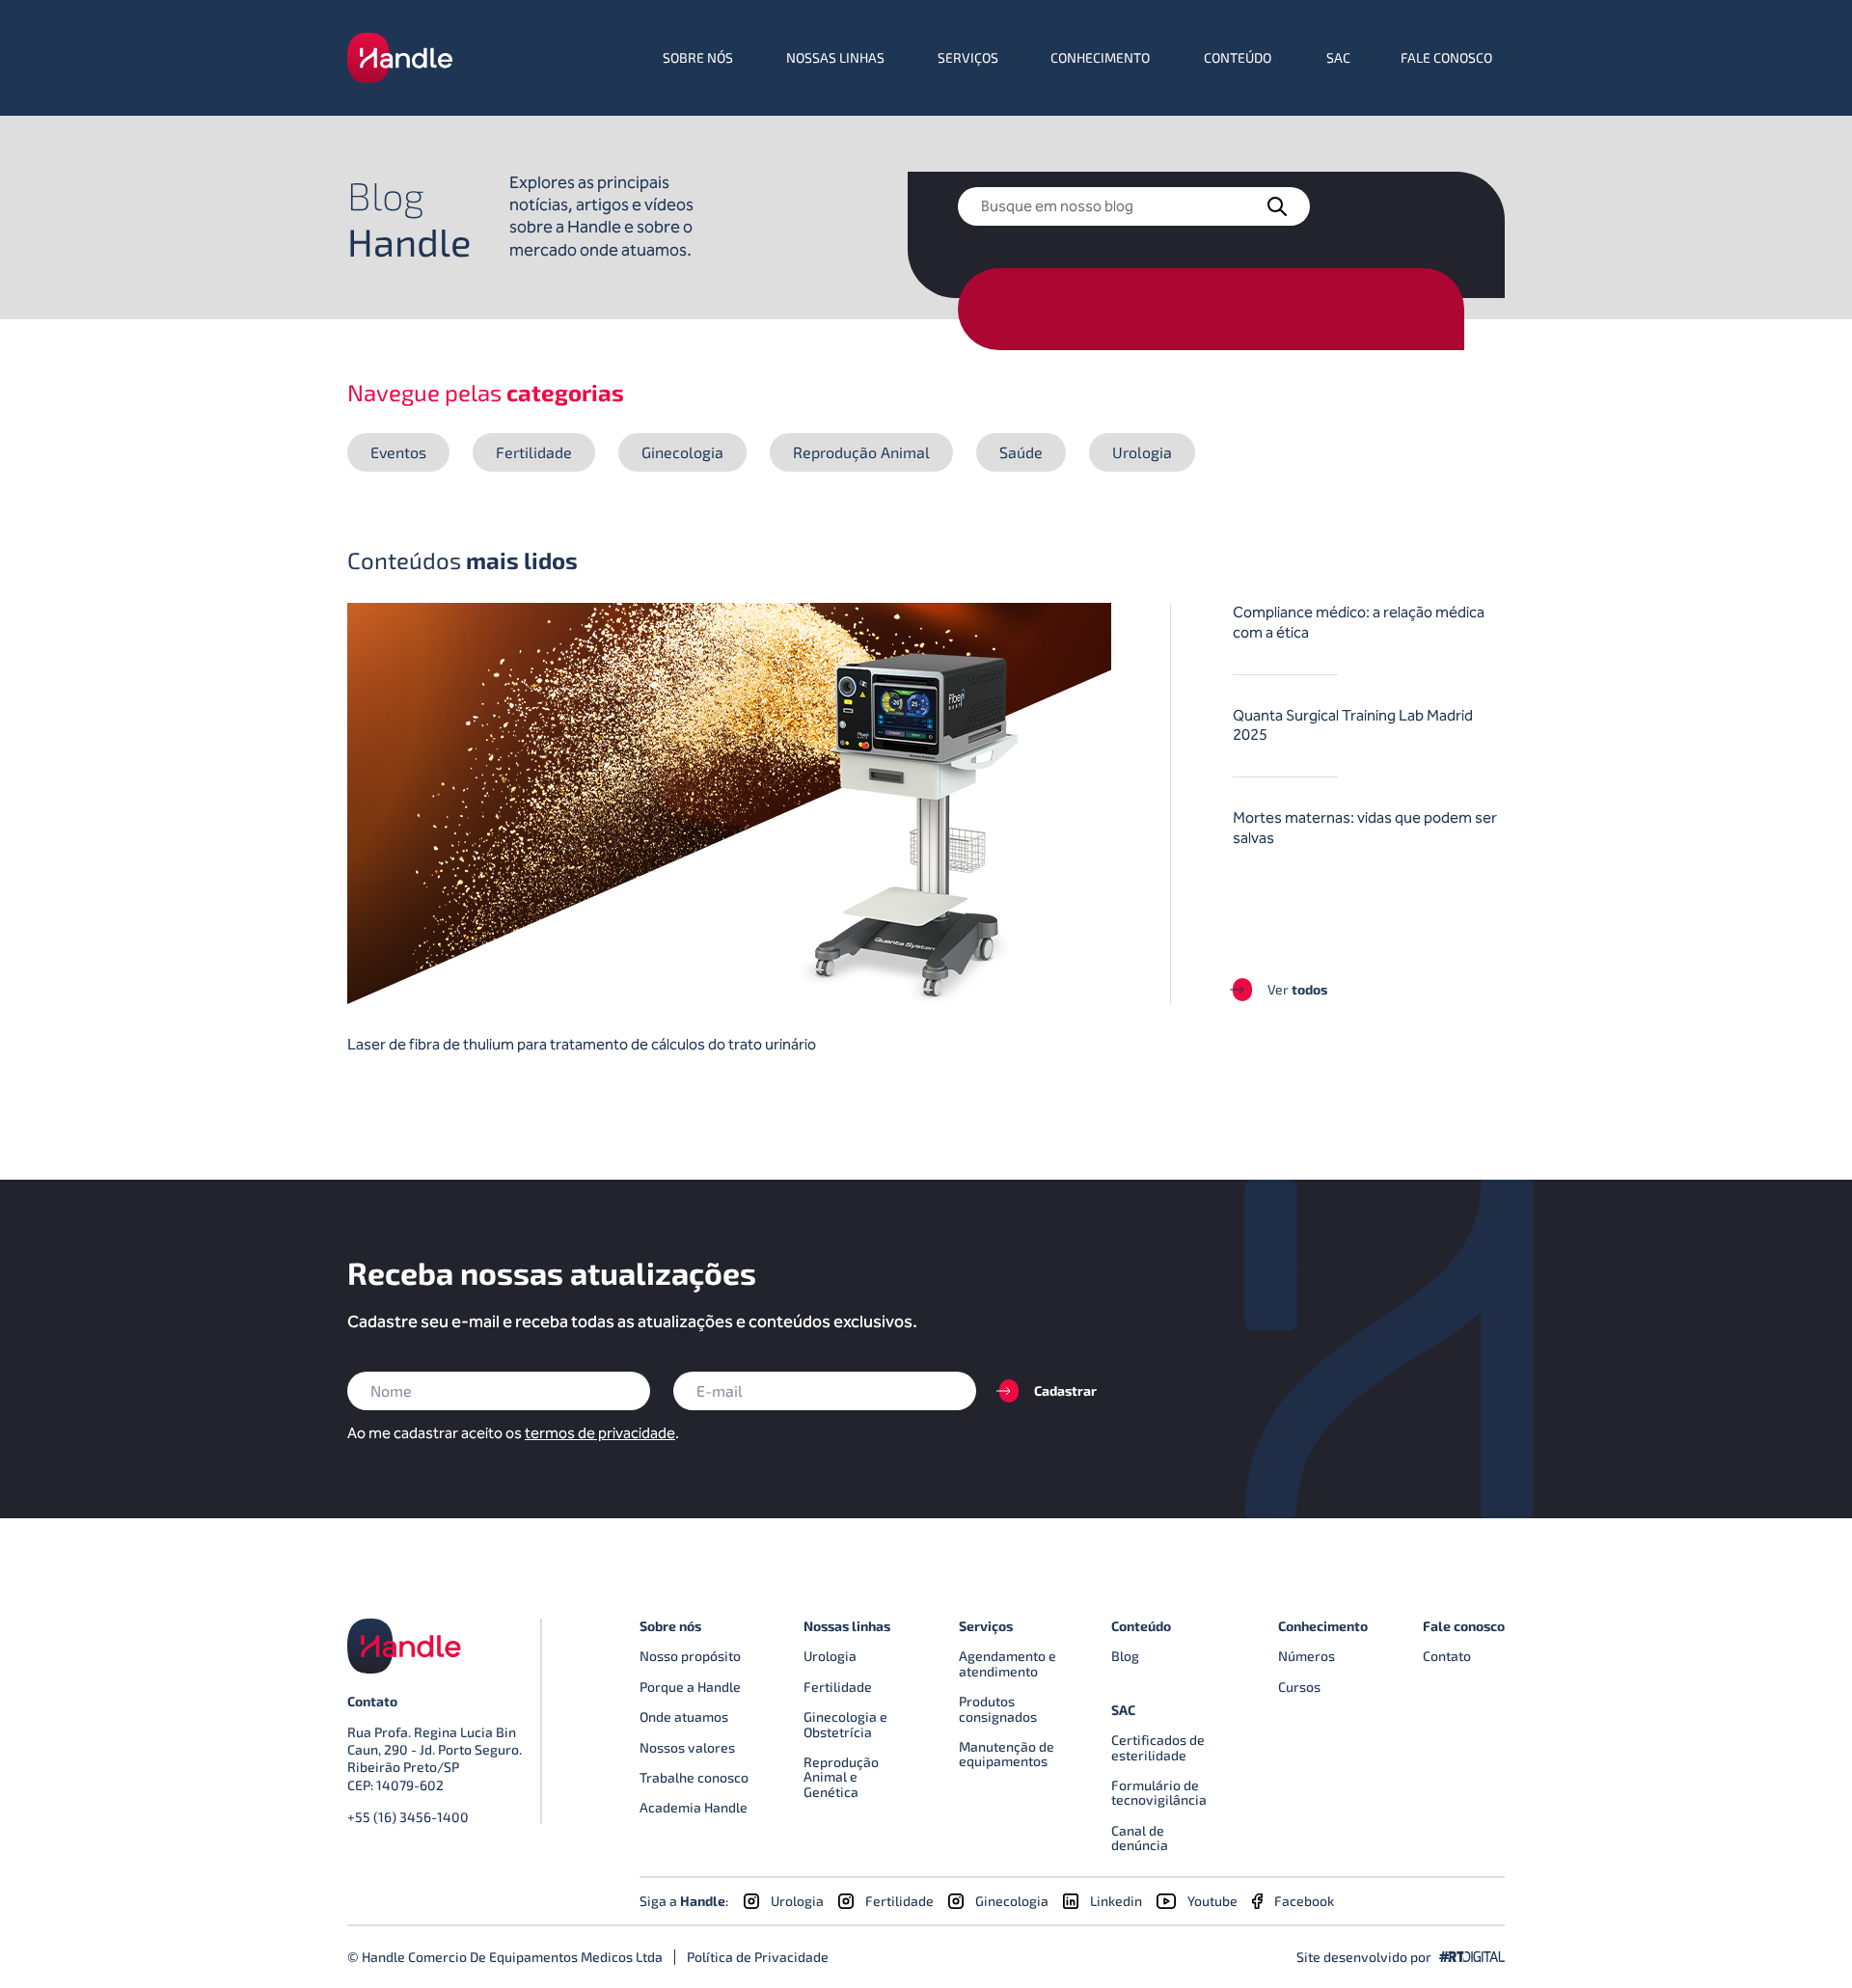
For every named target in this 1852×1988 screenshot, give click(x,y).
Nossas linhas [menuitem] (835, 57)
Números (1307, 1656)
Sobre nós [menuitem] (698, 57)
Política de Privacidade (758, 1957)
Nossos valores (687, 1747)
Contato (1447, 1656)
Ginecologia (682, 452)
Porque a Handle (690, 1687)
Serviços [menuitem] (968, 57)
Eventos (398, 452)
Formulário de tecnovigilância (1159, 1792)
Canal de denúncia (1140, 1838)
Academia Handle (694, 1807)
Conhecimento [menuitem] (1100, 57)
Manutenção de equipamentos (1007, 1754)
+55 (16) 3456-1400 (408, 1817)
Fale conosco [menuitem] (1446, 57)
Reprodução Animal (861, 452)
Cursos (1299, 1687)
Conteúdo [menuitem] (1238, 57)
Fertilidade (534, 452)
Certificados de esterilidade (1158, 1747)
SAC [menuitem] (1338, 57)
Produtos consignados (998, 1708)
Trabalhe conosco (694, 1777)
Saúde (1021, 452)
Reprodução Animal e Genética (841, 1777)
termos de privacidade (600, 1433)
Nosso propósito (690, 1656)
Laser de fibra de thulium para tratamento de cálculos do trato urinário (582, 1044)
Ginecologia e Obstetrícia (845, 1724)
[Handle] (400, 58)
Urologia (1142, 452)
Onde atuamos (684, 1716)
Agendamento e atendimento (1008, 1663)
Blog (1125, 1656)
